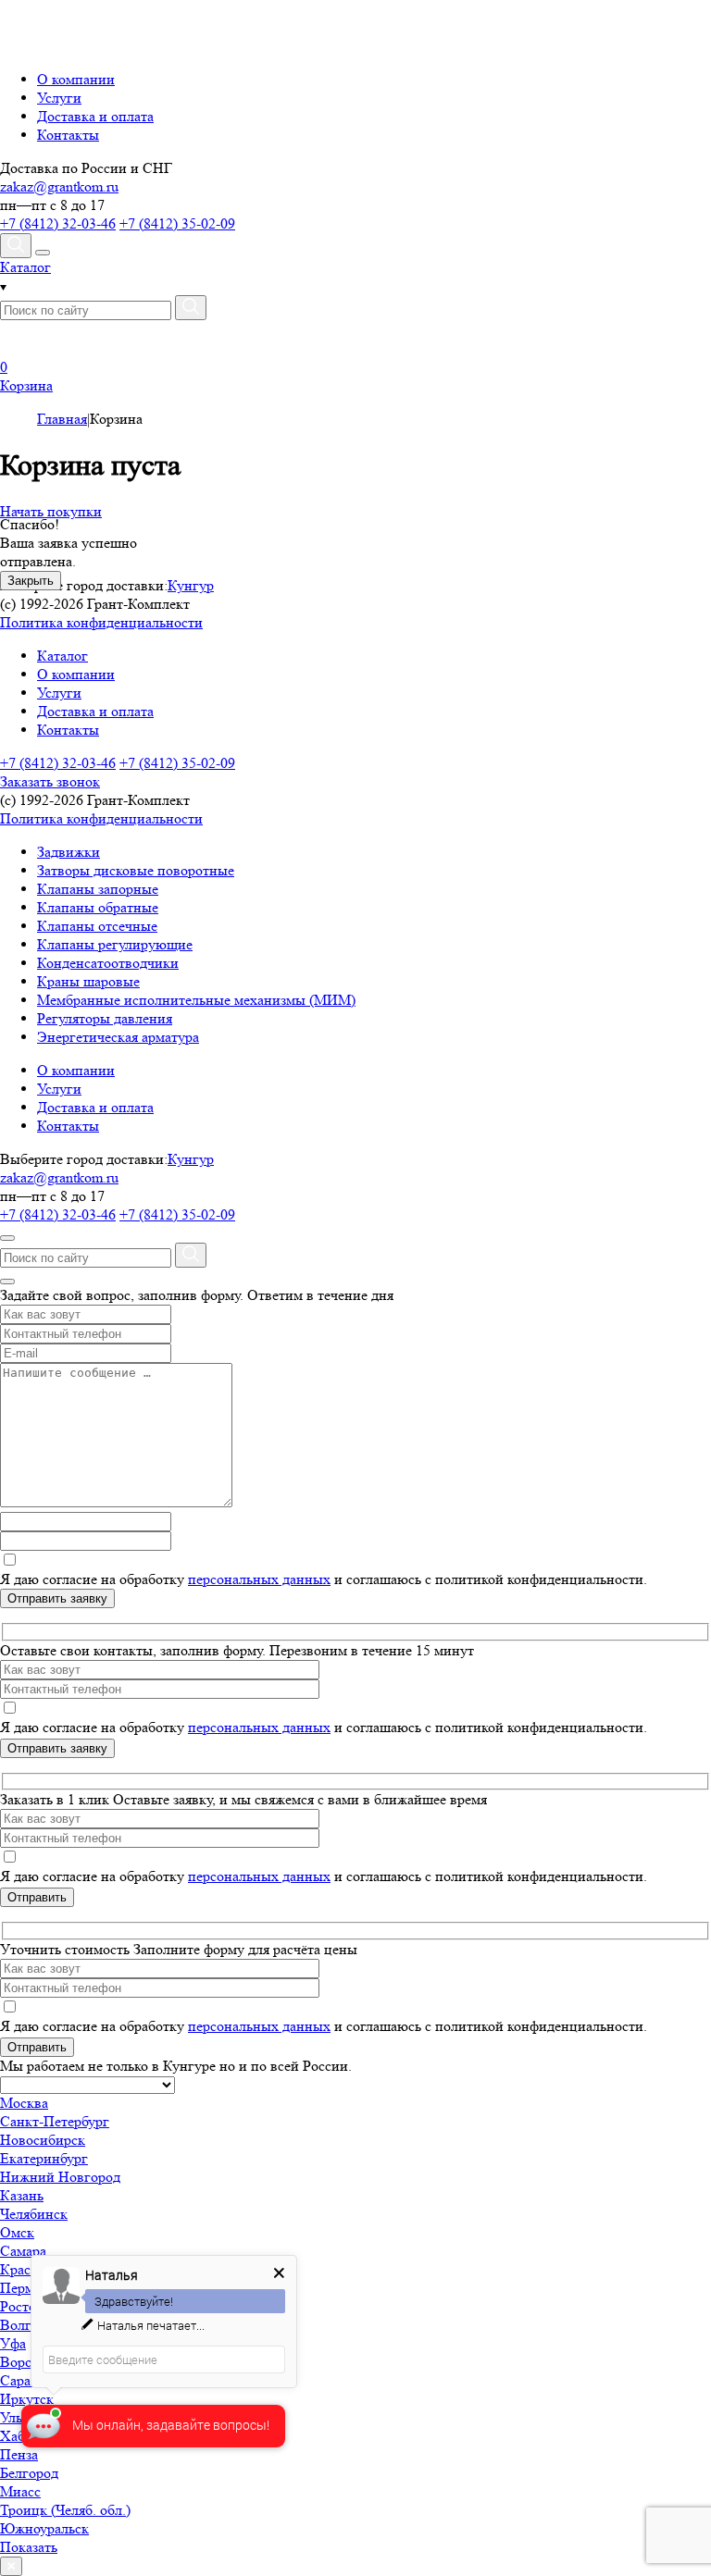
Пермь (20, 2288)
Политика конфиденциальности (101, 622)
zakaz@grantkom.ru (59, 186)
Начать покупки (51, 511)
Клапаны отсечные (97, 926)
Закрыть (31, 581)
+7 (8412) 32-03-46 (58, 223)
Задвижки (69, 852)
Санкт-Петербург (55, 2121)
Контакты (68, 135)
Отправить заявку (57, 1598)
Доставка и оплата (95, 116)
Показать (29, 2547)
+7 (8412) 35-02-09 (177, 223)
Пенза (19, 2454)
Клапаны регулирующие (115, 944)
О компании (76, 79)
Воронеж (29, 2362)
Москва (24, 2103)
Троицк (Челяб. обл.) (65, 2510)
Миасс (20, 2491)
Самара (23, 2251)
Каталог (62, 656)
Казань (22, 2195)
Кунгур (191, 1159)
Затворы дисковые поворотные (136, 870)
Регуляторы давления (105, 1018)
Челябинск (34, 2214)
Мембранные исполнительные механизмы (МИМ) (196, 1000)
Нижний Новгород (60, 2177)
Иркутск (27, 2399)
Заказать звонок (50, 781)
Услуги (59, 98)
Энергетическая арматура (118, 1037)
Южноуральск (44, 2528)
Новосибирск (43, 2140)
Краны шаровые (88, 981)
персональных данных (259, 1579)
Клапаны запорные (98, 889)
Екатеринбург (44, 2158)
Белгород (29, 2473)
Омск (17, 2232)
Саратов (26, 2380)
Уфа (13, 2343)
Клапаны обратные (98, 907)
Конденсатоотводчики (108, 963)
